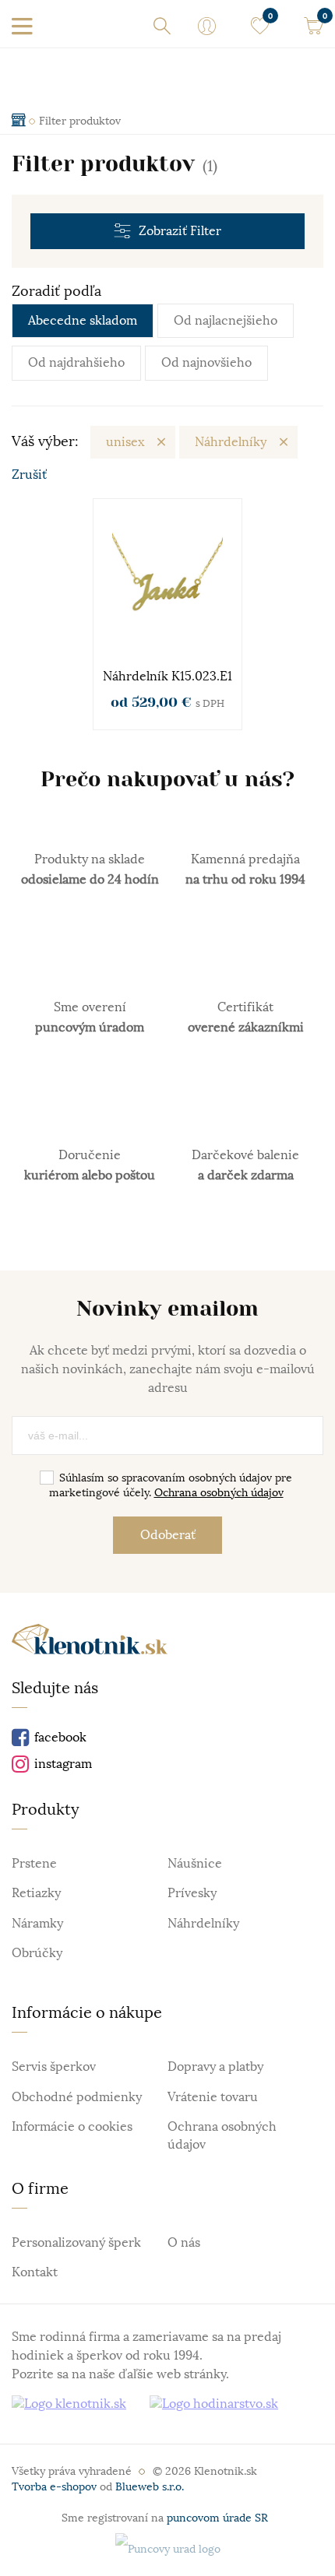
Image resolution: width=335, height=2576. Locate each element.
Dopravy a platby (215, 2067)
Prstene (34, 1864)
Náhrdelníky (231, 442)
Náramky (37, 1924)
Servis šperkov (54, 2067)
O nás (184, 2243)
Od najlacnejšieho (226, 321)
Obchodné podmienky (77, 2097)
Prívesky (192, 1893)
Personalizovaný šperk (76, 2243)
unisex (125, 442)
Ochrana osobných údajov (219, 1492)
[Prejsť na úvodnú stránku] (90, 1642)
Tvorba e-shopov (54, 2486)
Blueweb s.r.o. (150, 2486)
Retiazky (36, 1893)
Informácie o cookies (72, 2127)
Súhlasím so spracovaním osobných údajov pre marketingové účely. (171, 1485)
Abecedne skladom (83, 321)
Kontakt (35, 2272)
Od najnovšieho (206, 363)
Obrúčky (37, 1953)
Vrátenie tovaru (213, 2097)
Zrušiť (29, 475)
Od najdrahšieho (76, 363)
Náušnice (195, 1864)
